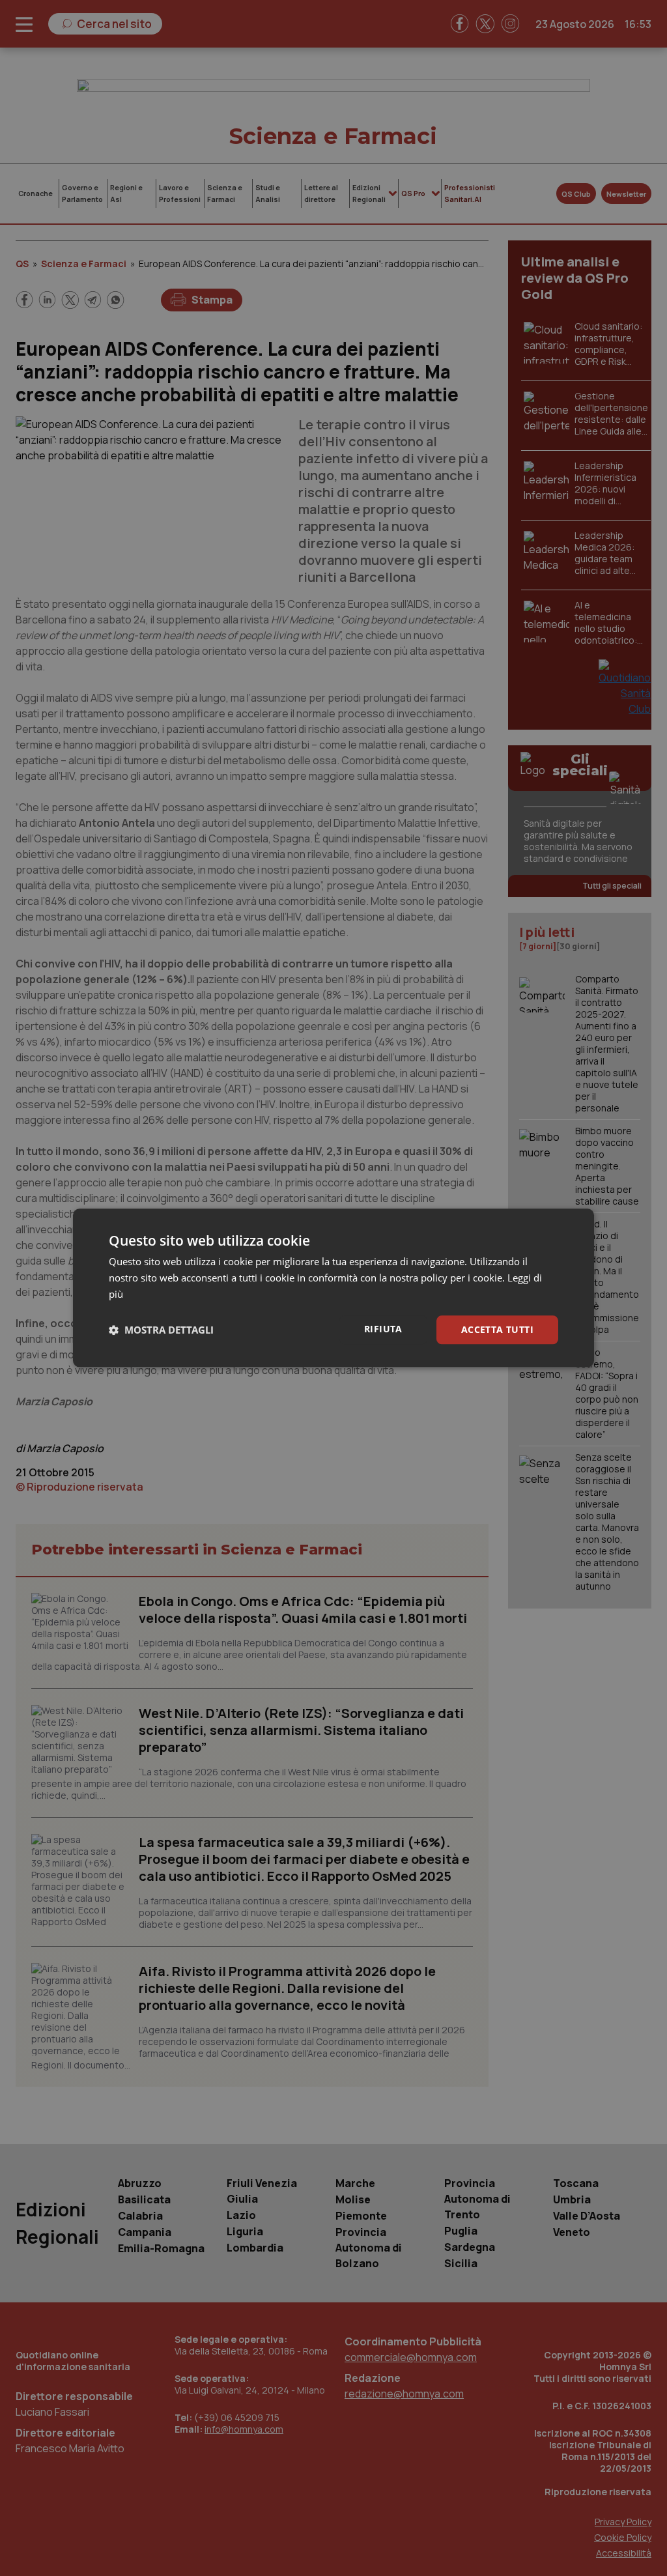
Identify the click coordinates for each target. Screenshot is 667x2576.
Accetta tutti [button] (497, 1329)
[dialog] (333, 1288)
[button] (161, 1330)
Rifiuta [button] (383, 1329)
